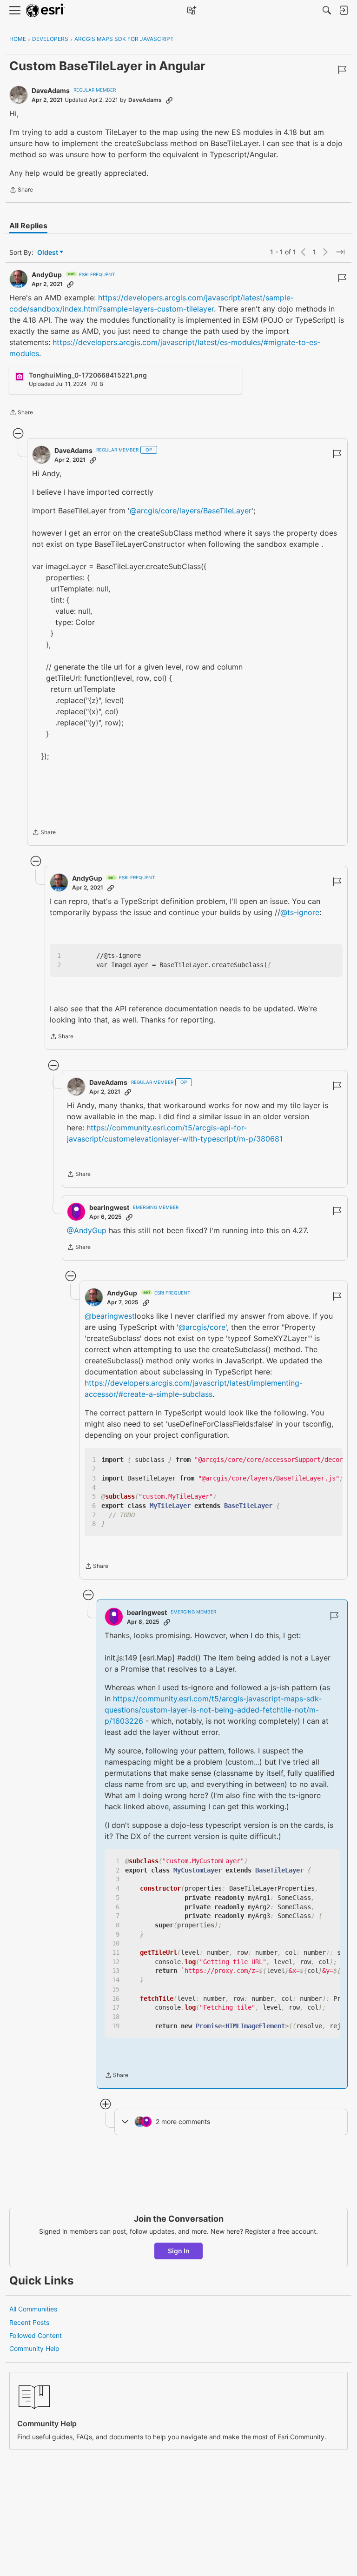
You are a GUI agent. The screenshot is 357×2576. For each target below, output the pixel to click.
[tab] (28, 226)
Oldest (48, 253)
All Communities (33, 2309)
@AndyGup (87, 1230)
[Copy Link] (169, 100)
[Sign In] (344, 10)
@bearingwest (110, 1316)
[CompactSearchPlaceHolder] (327, 10)
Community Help (34, 2348)
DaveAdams (51, 90)
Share (21, 191)
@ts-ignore (300, 912)
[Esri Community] (46, 10)
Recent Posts (29, 2322)
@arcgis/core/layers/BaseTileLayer (191, 511)
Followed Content (36, 2335)
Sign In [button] (179, 2251)
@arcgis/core (202, 1327)
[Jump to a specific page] (340, 252)
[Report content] (342, 70)
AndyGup (47, 275)
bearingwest (109, 1207)
